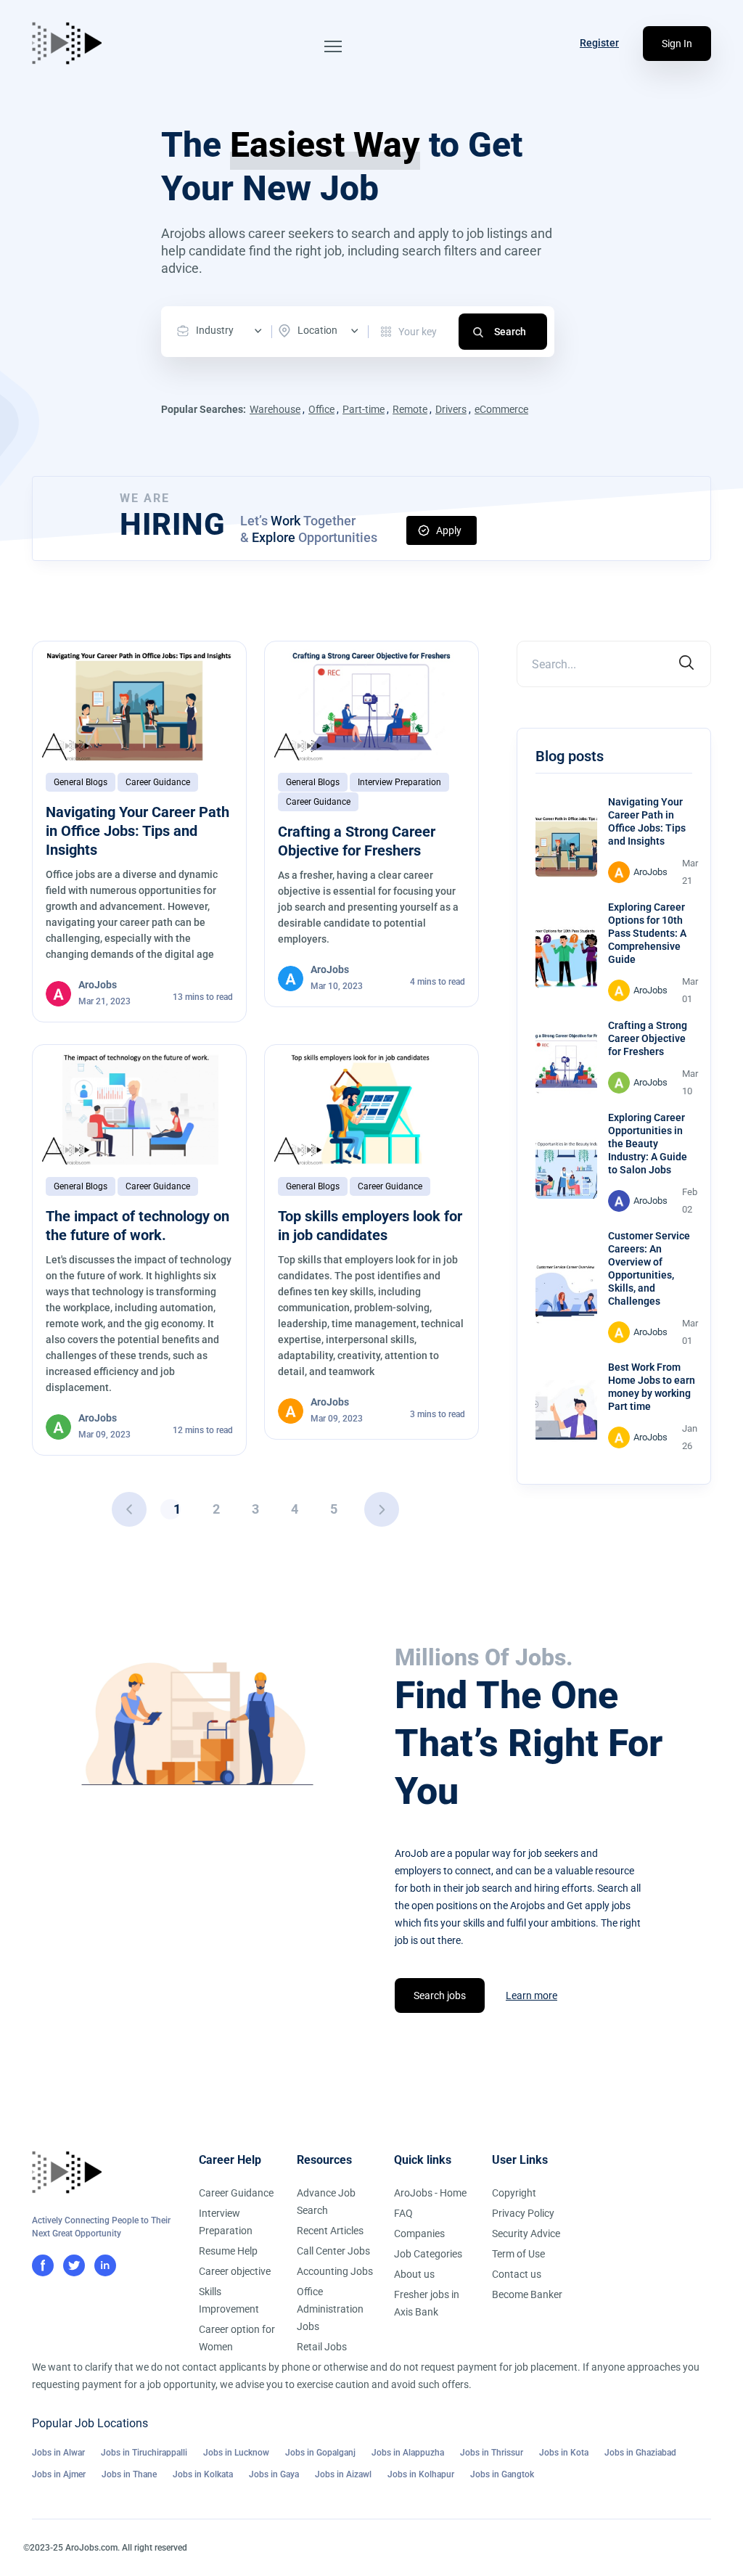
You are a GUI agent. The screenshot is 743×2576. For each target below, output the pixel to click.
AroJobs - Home (430, 2193)
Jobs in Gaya (274, 2474)
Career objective (235, 2271)
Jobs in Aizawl (343, 2474)
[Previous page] (129, 1509)
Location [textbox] (317, 330)
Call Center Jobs (333, 2251)
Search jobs (440, 1995)
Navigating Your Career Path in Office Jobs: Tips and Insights (137, 831)
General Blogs (81, 782)
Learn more (531, 1995)
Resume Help (228, 2251)
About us (414, 2274)
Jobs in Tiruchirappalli (144, 2453)
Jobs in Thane (129, 2474)
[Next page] (382, 1509)
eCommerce (501, 409)
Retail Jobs (322, 2347)
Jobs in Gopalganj (320, 2453)
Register (599, 43)
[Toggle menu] (333, 46)
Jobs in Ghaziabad (640, 2453)
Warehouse (275, 409)
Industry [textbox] (215, 330)
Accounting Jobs (335, 2271)
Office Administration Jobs (330, 2309)
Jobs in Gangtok (502, 2474)
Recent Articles (330, 2231)
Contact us (517, 2274)
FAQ (403, 2213)
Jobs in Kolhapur (421, 2474)
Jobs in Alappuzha (408, 2453)
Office (321, 409)
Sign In (677, 44)
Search (510, 332)
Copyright (514, 2193)
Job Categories (428, 2254)
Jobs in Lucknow (236, 2453)
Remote (410, 409)
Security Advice (526, 2234)
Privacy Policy (523, 2213)
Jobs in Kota (564, 2453)
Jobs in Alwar (58, 2453)
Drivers (451, 409)
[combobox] (223, 331)
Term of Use (518, 2254)
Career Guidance (158, 782)
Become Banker (527, 2294)
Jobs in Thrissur (492, 2453)
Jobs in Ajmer (59, 2474)
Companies (419, 2234)
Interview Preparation (399, 782)
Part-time (364, 409)
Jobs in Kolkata (203, 2474)
